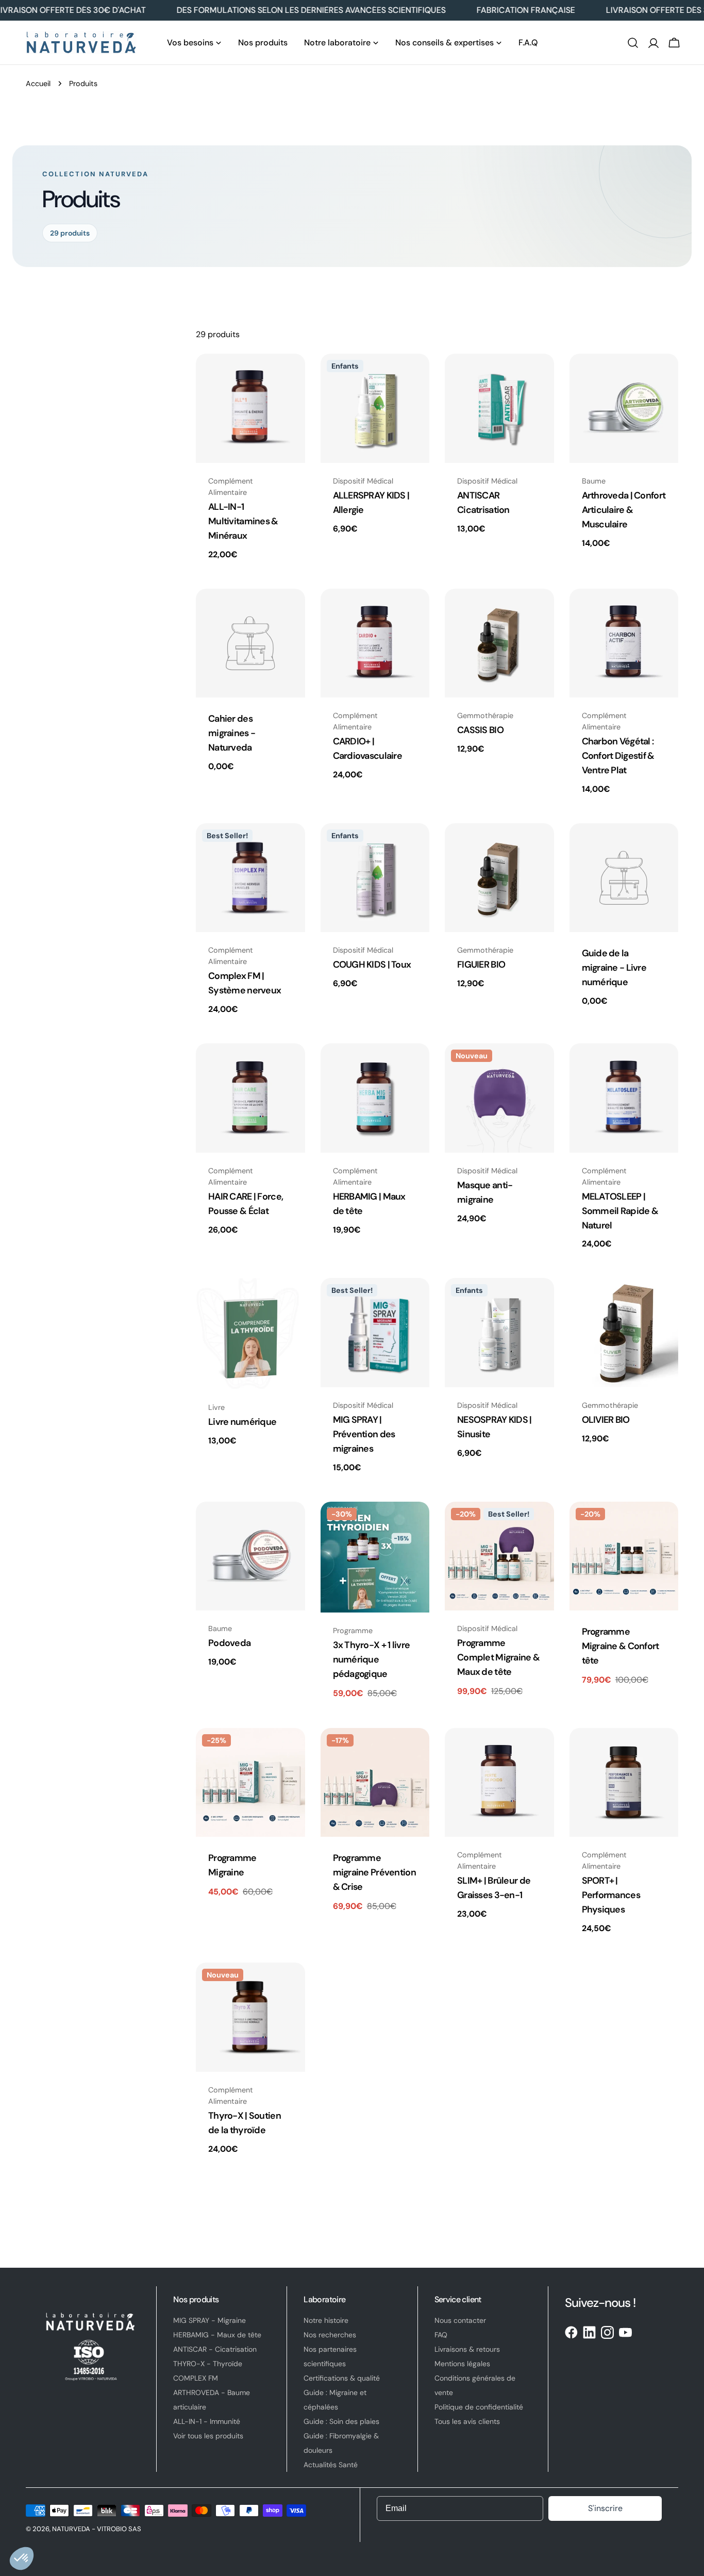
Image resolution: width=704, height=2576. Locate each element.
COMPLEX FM (196, 2378)
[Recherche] (633, 43)
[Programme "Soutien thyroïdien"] (375, 1557)
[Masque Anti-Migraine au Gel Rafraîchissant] (499, 1098)
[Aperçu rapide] (290, 376)
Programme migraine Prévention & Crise (374, 1872)
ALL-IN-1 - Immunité (207, 2421)
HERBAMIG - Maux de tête (217, 2335)
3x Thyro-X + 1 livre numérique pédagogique (372, 1659)
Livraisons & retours (467, 2349)
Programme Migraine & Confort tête (621, 1646)
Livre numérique (242, 1422)
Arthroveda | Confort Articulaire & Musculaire (624, 510)
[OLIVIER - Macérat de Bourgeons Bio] (624, 1333)
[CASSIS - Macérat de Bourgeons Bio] (499, 643)
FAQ (441, 2335)
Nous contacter (460, 2320)
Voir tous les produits (208, 2436)
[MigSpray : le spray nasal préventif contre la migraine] (375, 1333)
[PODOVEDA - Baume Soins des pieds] (250, 1556)
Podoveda (229, 1643)
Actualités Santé (331, 2465)
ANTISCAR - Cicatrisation (215, 2349)
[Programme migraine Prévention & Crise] (375, 1783)
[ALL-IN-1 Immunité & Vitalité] (250, 408)
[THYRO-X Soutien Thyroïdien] (250, 2017)
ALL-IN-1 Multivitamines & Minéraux (243, 521)
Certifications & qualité (342, 2378)
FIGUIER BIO (481, 965)
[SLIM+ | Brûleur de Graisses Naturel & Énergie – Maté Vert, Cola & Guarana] (499, 1783)
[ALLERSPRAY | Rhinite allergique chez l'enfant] (375, 408)
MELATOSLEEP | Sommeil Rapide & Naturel (620, 1211)
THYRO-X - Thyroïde (208, 2364)
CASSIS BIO (480, 730)
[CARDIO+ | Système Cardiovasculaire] (375, 643)
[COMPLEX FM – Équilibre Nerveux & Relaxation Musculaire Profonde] (250, 878)
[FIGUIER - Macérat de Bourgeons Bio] (499, 878)
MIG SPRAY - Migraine (209, 2320)
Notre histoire (326, 2320)
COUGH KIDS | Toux (372, 965)
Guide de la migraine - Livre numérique (614, 968)
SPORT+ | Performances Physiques (611, 1895)
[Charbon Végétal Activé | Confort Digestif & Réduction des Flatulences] (624, 643)
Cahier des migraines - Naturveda (232, 733)
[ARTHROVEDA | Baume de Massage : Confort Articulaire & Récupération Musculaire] (624, 408)
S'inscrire (605, 2508)
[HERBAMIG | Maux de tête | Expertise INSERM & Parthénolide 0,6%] (375, 1098)
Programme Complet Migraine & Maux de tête (498, 1657)
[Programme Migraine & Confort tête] (624, 1556)
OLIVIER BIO (606, 1420)
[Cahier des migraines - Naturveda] (250, 643)
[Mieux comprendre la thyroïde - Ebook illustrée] (250, 1333)
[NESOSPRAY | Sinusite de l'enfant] (499, 1333)
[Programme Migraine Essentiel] (250, 1783)
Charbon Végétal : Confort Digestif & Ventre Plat (618, 756)
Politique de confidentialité (479, 2407)
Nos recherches (330, 2335)
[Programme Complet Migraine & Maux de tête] (499, 1556)
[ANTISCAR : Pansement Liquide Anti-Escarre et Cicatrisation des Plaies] (499, 408)
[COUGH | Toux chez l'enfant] (375, 878)
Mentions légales (462, 2364)
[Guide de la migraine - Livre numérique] (624, 878)
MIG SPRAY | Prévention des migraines (364, 1434)
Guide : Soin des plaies (341, 2421)
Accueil (38, 84)
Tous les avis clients (467, 2421)
